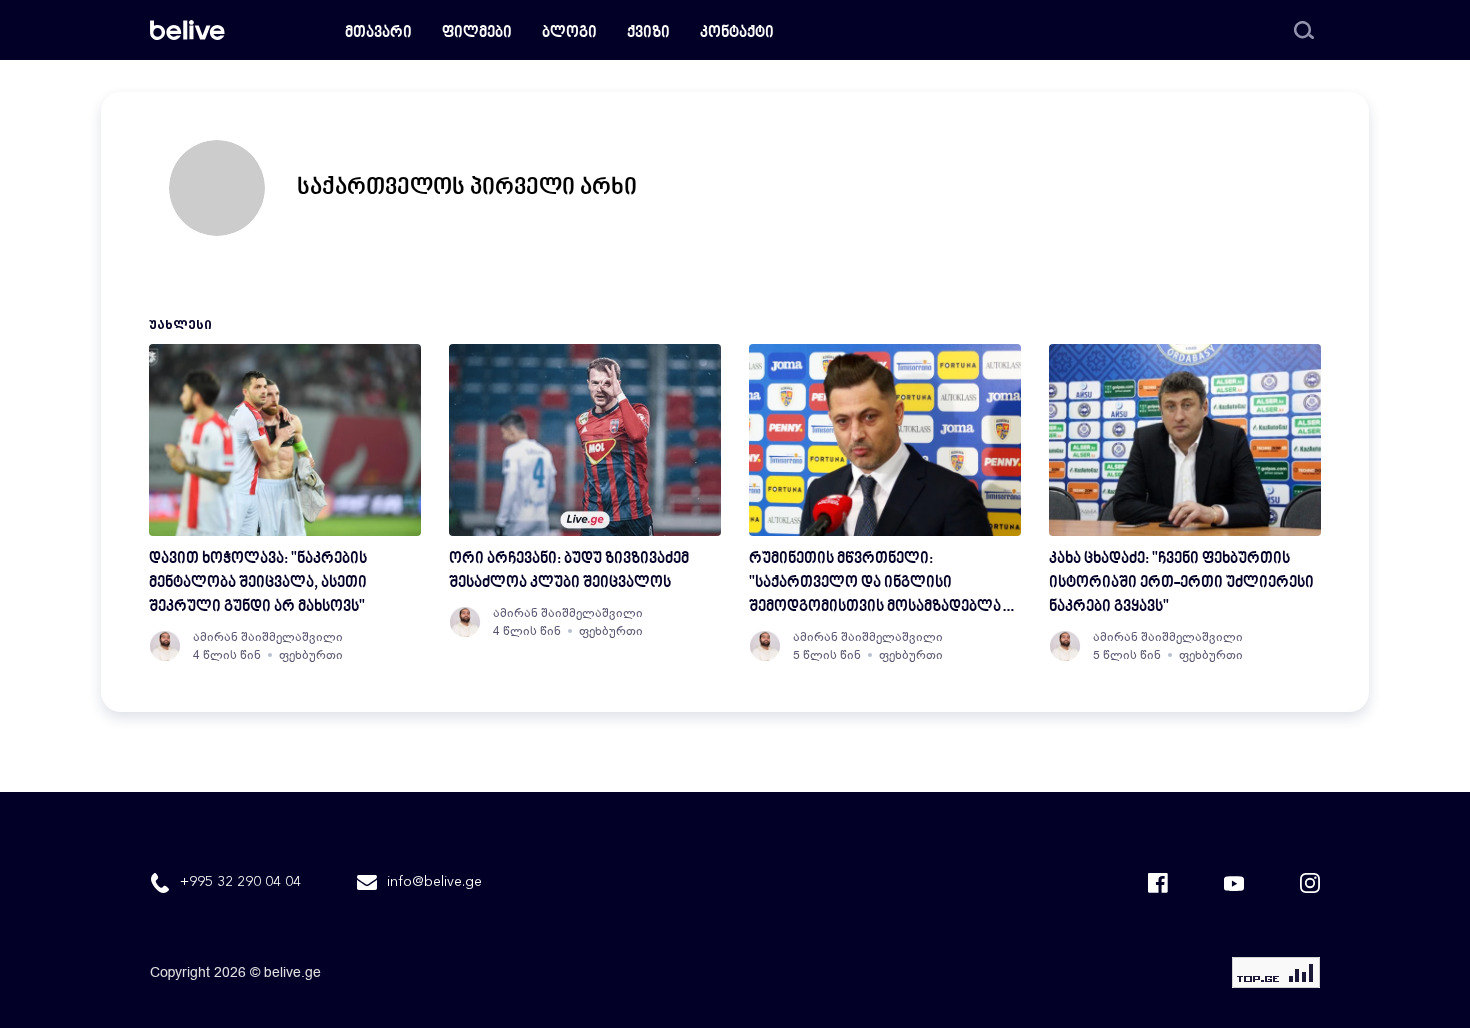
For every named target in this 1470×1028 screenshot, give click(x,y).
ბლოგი (569, 33)
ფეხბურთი (311, 655)
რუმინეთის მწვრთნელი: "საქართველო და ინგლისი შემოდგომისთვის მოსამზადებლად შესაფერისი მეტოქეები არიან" (881, 585)
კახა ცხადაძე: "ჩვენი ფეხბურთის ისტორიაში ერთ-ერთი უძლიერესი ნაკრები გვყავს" (1181, 583)
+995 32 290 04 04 (240, 882)
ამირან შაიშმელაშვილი (268, 637)
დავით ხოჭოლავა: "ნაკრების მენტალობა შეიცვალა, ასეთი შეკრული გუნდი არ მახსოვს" (258, 583)
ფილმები (477, 33)
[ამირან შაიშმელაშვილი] (165, 646)
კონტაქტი (737, 33)
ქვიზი (648, 33)
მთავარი (378, 33)
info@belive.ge (434, 882)
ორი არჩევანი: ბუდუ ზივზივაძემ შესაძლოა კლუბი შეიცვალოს (569, 571)
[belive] (187, 30)
